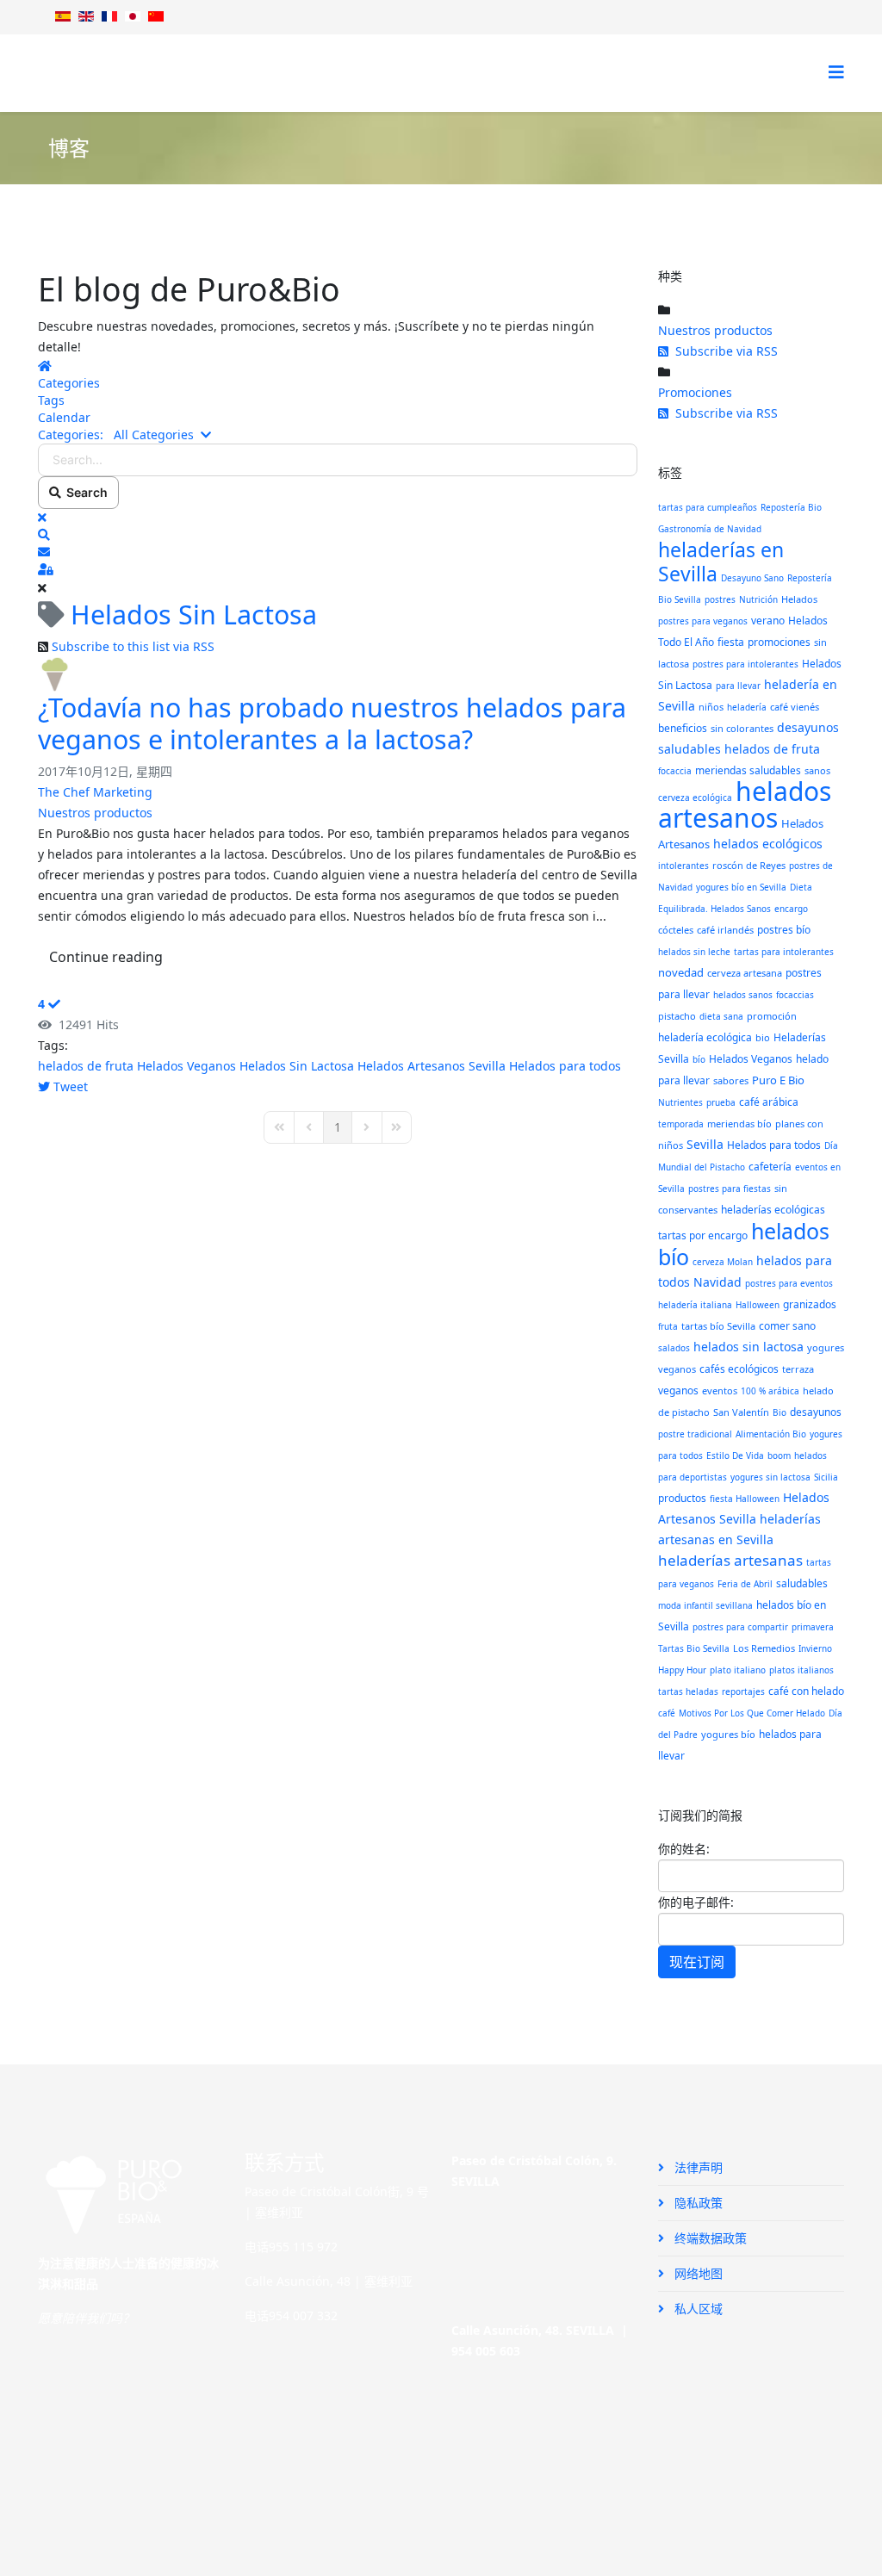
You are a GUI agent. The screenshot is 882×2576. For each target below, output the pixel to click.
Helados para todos (565, 1066)
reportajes (743, 1691)
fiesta (731, 642)
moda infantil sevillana (705, 1605)
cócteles (676, 930)
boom (779, 1456)
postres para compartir (740, 1627)
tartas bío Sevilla (718, 1326)
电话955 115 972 (291, 2247)
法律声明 (697, 2167)
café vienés (795, 707)
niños (711, 707)
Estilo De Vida (735, 1456)
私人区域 (697, 2309)
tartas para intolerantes (784, 952)
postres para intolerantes (745, 664)
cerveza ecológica (695, 798)
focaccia (675, 771)
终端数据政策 (709, 2238)
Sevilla (705, 1144)
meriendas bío (739, 1124)
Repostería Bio (791, 507)
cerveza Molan (723, 1262)
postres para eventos (789, 1283)
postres (720, 599)
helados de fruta (86, 1066)
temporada (681, 1124)
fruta (668, 1326)
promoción (772, 1016)
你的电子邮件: (696, 1902)
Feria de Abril (745, 1584)
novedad (681, 972)
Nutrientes (680, 1102)
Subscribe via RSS (723, 351)
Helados (799, 599)
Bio (780, 1412)
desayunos (816, 1412)
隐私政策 (697, 2203)
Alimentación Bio (771, 1434)
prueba (721, 1102)
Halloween (758, 1305)
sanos (817, 770)
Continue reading (106, 957)
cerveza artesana (745, 973)
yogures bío (728, 1734)
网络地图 (697, 2273)
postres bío (784, 930)
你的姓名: (684, 1849)
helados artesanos (745, 804)
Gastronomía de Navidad (710, 529)
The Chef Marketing (95, 792)
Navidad (717, 1282)
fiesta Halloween (745, 1499)
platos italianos (801, 1670)
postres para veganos (703, 621)
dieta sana (721, 1016)
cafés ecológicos (739, 1369)
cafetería (770, 1167)
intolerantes (683, 866)
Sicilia (826, 1477)
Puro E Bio (778, 1080)
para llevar (738, 686)
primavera (813, 1627)
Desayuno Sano (752, 578)
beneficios (683, 728)
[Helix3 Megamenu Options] (836, 72)
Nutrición (758, 599)
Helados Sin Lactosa (297, 1066)
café (667, 1713)
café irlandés (725, 930)
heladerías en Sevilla (721, 562)
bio (763, 1037)
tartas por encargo (703, 1235)
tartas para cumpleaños (708, 507)
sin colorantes (742, 728)
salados (674, 1348)
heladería (747, 707)
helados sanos (743, 995)
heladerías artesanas (730, 1560)
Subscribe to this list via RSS (133, 646)
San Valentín (741, 1412)
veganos (678, 1390)
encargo (791, 909)
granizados (810, 1304)
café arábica (769, 1102)
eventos (720, 1390)
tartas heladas (688, 1691)
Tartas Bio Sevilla (694, 1648)
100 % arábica (770, 1391)
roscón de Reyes (749, 865)
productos (682, 1498)
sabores (731, 1080)
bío (699, 1059)
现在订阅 (697, 1962)
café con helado (806, 1691)
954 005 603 (486, 2351)
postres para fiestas (730, 1189)
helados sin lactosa (748, 1347)
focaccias (795, 995)
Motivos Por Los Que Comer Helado (752, 1713)
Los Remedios (764, 1648)
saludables (802, 1583)
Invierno (815, 1648)
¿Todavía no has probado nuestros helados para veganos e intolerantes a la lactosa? (332, 723)
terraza (798, 1369)
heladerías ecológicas (773, 1210)
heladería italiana (695, 1305)
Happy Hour (682, 1670)
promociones (779, 642)
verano (768, 621)
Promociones (695, 392)
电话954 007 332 (291, 2315)
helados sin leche (694, 952)
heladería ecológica (705, 1037)
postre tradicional (695, 1434)
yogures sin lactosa (770, 1477)
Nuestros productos (95, 813)
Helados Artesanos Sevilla (432, 1066)
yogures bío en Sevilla (741, 887)
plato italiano (738, 1670)
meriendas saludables (748, 770)
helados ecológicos (768, 844)
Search (84, 492)
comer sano (787, 1326)
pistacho (677, 1016)
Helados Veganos (186, 1066)
